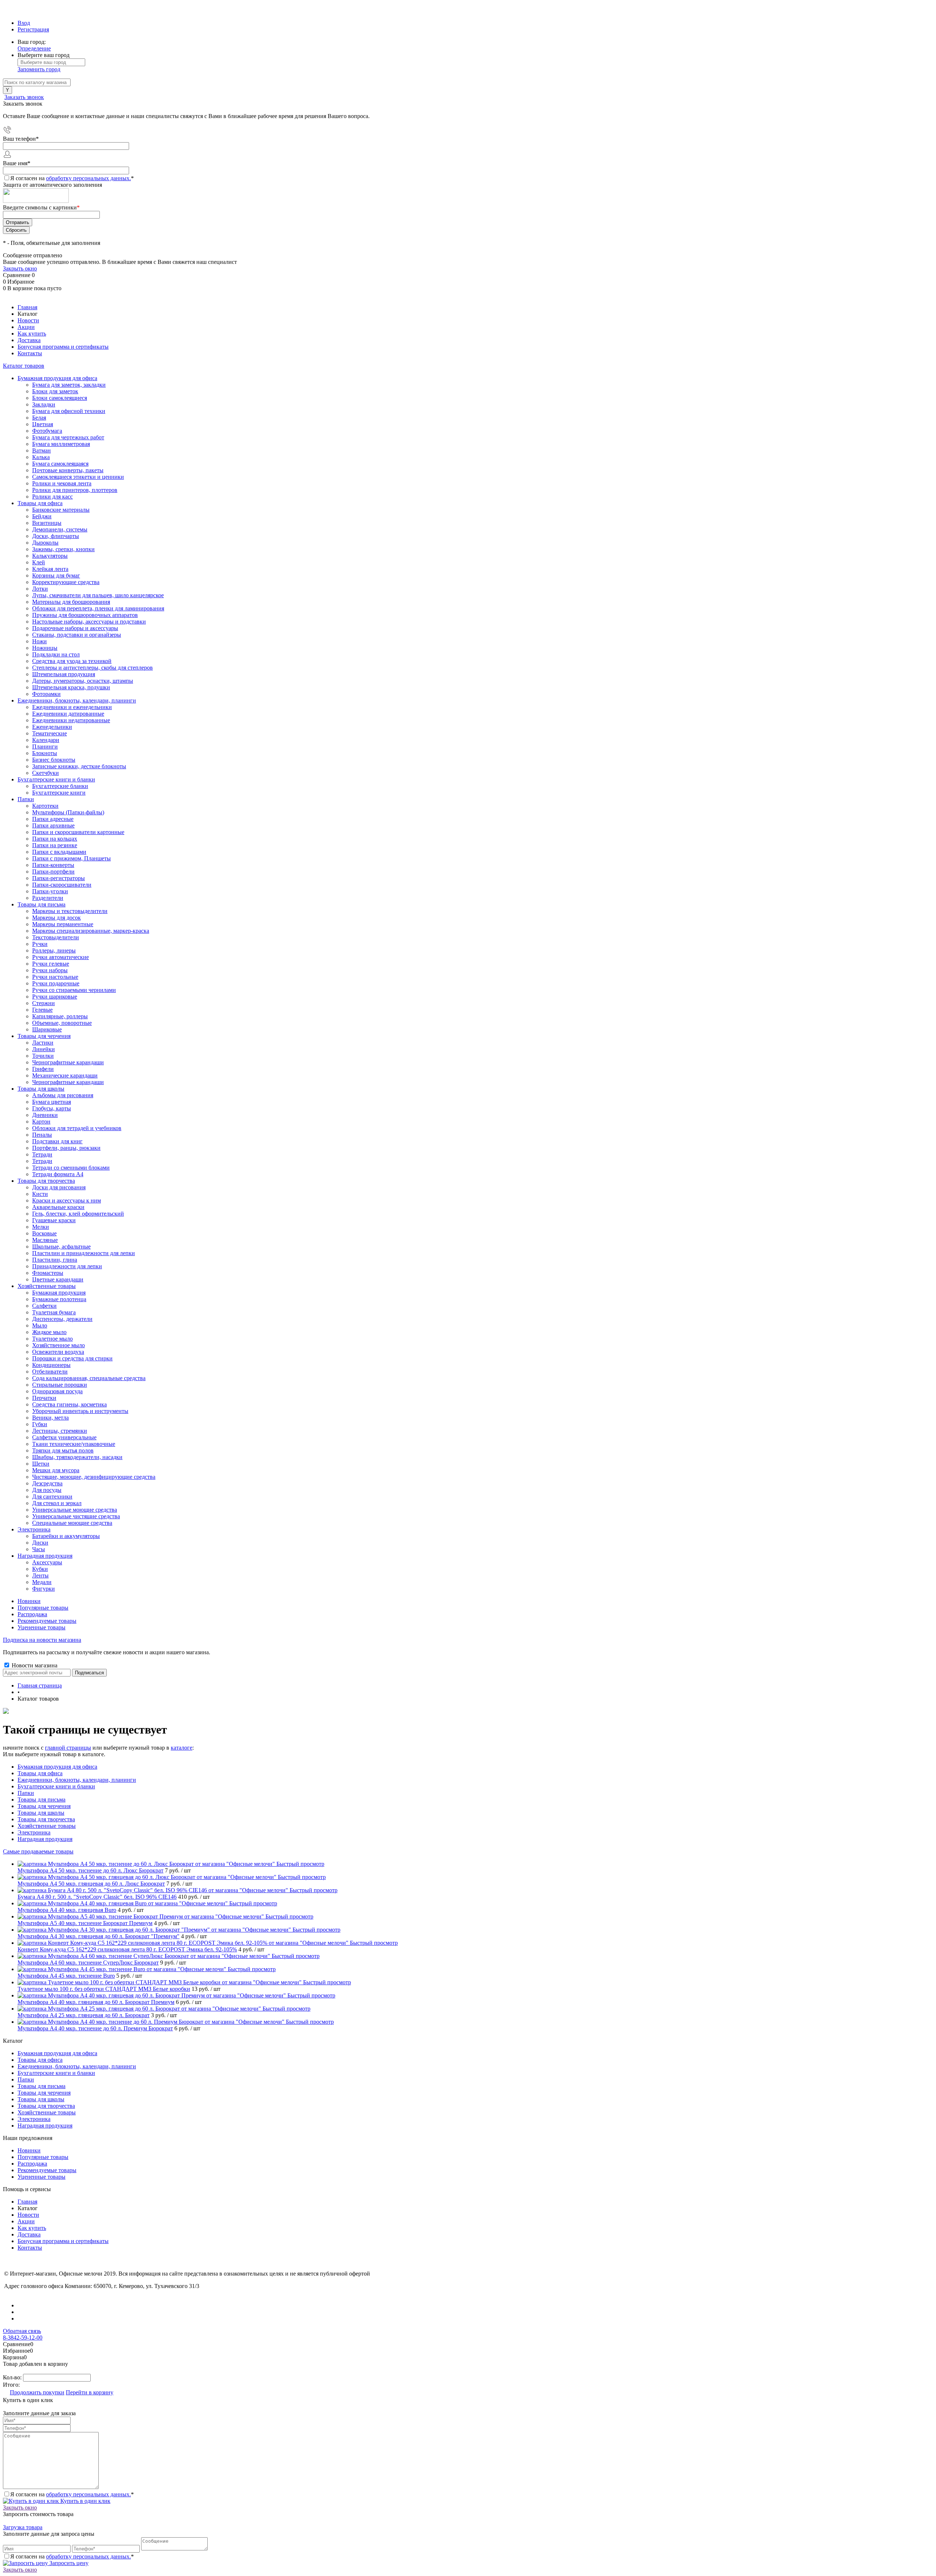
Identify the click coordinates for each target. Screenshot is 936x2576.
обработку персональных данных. (88, 178)
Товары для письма (41, 1800)
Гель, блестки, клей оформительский (78, 1214)
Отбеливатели (50, 1372)
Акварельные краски (58, 1207)
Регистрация (33, 29)
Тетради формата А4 (58, 1174)
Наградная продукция (45, 1839)
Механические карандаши (65, 1075)
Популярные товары (43, 1608)
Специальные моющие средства (72, 1523)
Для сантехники (52, 1497)
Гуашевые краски (54, 1220)
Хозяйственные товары (47, 1826)
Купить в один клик (85, 2501)
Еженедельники (52, 727)
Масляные (45, 1240)
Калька (41, 457)
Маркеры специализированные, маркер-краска (91, 931)
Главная (27, 307)
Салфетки (44, 1306)
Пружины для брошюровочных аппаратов (85, 615)
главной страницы (68, 1748)
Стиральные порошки (60, 1385)
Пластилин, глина (55, 1260)
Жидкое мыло (49, 1332)
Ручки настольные (55, 977)
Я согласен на (72, 178)
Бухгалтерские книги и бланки (56, 1786)
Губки (40, 1424)
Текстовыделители (56, 937)
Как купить (32, 334)
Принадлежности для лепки (67, 1266)
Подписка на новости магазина (42, 1640)
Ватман (41, 450)
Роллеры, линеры (54, 950)
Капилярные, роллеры (60, 1016)
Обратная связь (22, 2331)
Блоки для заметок (55, 391)
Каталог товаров (24, 366)
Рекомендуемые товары (47, 1621)
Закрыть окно (20, 268)
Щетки (41, 1464)
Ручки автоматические (61, 957)
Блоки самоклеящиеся (60, 398)
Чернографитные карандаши (68, 1082)
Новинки (29, 1601)
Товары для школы (41, 1813)
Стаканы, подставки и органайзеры (77, 635)
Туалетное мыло (52, 1339)
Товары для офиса (40, 1773)
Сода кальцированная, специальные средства (89, 1378)
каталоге (182, 1748)
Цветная (43, 424)
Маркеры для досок (56, 918)
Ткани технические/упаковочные (74, 1444)
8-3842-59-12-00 (23, 2338)
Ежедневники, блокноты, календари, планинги (77, 1780)
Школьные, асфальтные (61, 1247)
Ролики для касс (52, 497)
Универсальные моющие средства (75, 1510)
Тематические (50, 733)
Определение (34, 48)
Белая (39, 418)
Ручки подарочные (56, 983)
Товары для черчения (44, 1806)
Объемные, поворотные (62, 1023)
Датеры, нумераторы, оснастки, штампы (83, 681)
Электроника (34, 1832)
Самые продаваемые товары (38, 1851)
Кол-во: (13, 2377)
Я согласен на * (72, 2494)
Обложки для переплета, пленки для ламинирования (98, 608)
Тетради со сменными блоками (71, 1168)
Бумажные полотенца (59, 1299)
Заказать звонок (24, 97)
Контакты (30, 353)
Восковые (44, 1233)
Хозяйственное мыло (58, 1345)
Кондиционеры (51, 1365)
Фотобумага (47, 431)
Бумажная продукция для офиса (57, 1767)
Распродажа (32, 1614)
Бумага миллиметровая (61, 444)
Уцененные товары (41, 1627)
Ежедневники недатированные (71, 720)
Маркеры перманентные (63, 924)
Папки (26, 1793)
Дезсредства (47, 1483)
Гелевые (42, 1010)
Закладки (44, 404)
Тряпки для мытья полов (63, 1450)
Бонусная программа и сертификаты (63, 347)
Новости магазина (34, 1665)
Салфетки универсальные (64, 1437)
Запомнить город (39, 69)
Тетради (42, 1161)
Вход (24, 23)
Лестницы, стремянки (60, 1431)
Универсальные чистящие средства (76, 1516)
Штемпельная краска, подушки (71, 687)
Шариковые (47, 1029)
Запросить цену (68, 2563)
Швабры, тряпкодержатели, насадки (77, 1457)
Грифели (43, 1069)
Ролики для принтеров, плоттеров (75, 490)
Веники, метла (50, 1418)
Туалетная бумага (54, 1312)
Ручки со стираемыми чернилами (74, 990)
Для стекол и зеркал (57, 1503)
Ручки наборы (50, 970)
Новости (28, 320)
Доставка (29, 340)
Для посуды (47, 1490)
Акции (26, 327)
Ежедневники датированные (68, 714)
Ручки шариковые (55, 997)
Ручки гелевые (51, 964)
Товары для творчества (46, 1819)
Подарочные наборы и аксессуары (75, 628)
